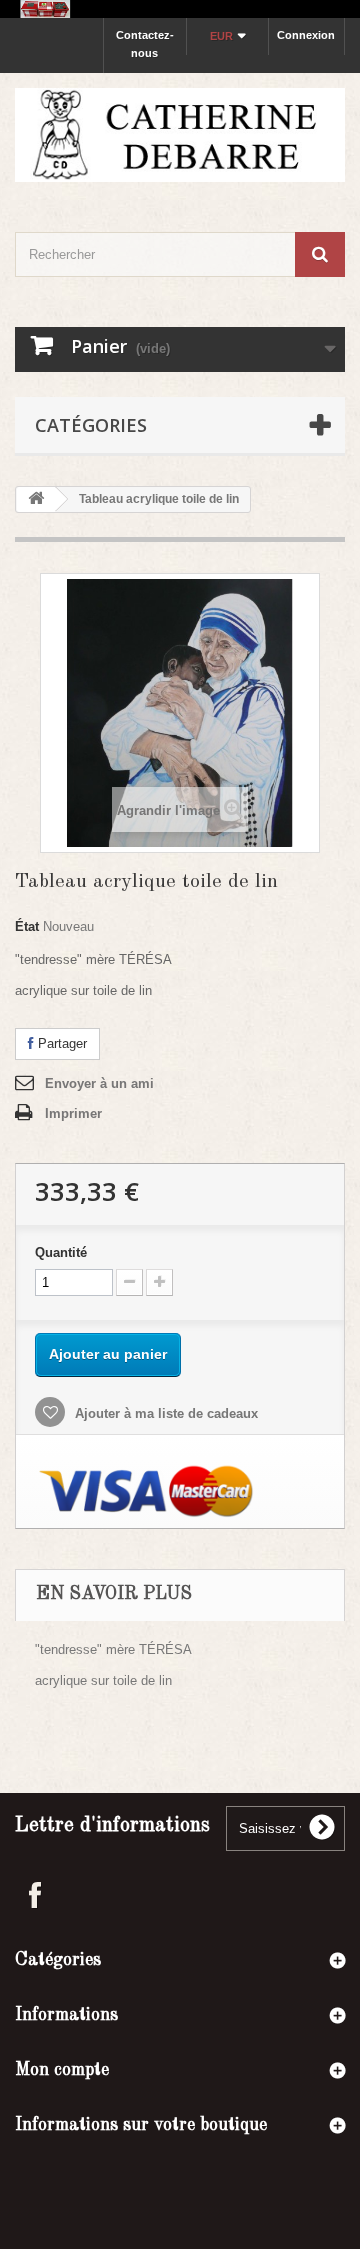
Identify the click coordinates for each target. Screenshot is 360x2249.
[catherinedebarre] (180, 134)
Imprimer (73, 1113)
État (27, 926)
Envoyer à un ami (99, 1083)
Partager (60, 1043)
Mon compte (62, 2070)
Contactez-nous (145, 44)
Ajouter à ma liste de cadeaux (164, 1413)
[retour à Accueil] (36, 499)
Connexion (306, 35)
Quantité (61, 1252)
